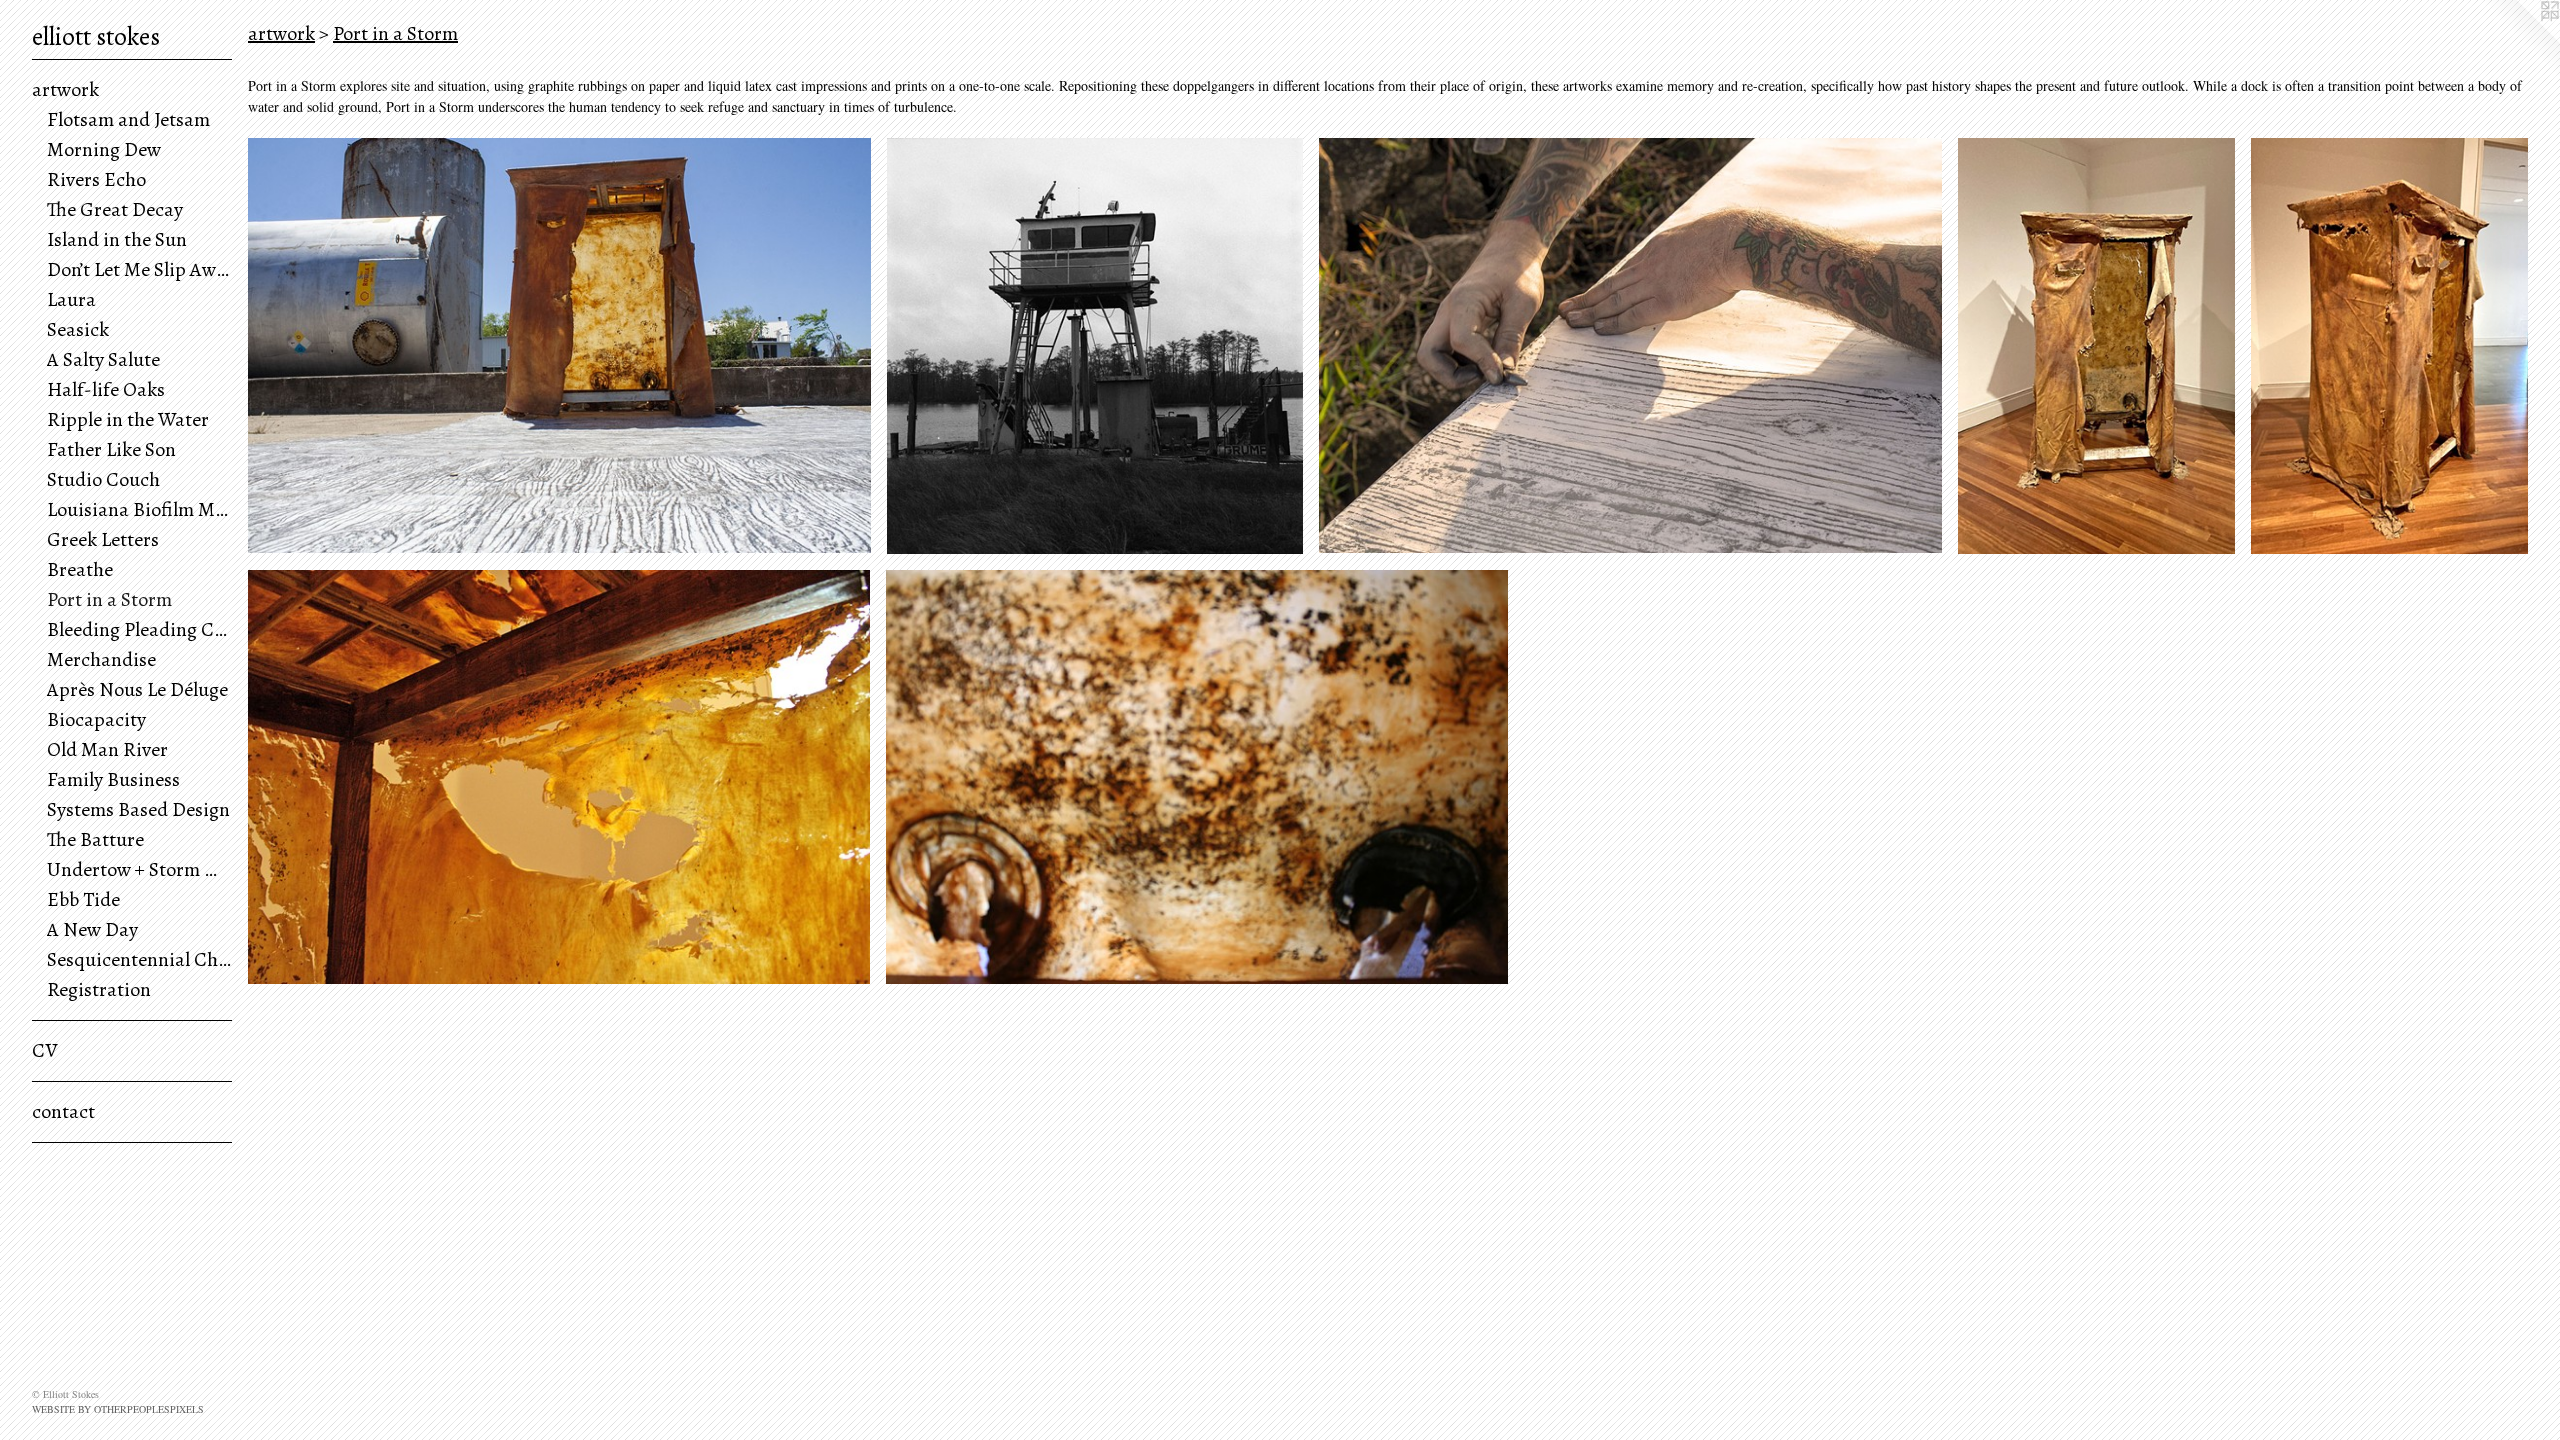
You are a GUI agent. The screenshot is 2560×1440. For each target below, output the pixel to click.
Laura (71, 299)
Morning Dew (104, 149)
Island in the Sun (117, 239)
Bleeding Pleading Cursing (139, 629)
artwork (65, 89)
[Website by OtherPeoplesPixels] (2520, 40)
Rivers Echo (96, 179)
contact (63, 1111)
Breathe (80, 569)
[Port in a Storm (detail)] (559, 777)
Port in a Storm (109, 599)
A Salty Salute (103, 359)
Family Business (113, 779)
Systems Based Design (138, 809)
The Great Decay (115, 209)
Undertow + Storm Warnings (139, 869)
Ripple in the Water (128, 419)
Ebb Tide (83, 899)
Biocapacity (96, 719)
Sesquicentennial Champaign (139, 959)
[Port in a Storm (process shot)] (1630, 345)
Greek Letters (103, 539)
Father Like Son (111, 449)
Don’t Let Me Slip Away (139, 269)
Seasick (78, 329)
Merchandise (101, 659)
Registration (99, 989)
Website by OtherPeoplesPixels (118, 1409)
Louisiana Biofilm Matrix (139, 509)
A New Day (92, 929)
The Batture (95, 839)
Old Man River (107, 749)
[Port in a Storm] (559, 345)
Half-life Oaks (106, 389)
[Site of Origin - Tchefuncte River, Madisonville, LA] (1095, 346)
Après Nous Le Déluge (137, 689)
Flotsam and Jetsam (128, 119)
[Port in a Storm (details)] (1197, 777)
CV (44, 1050)
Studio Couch (103, 479)
